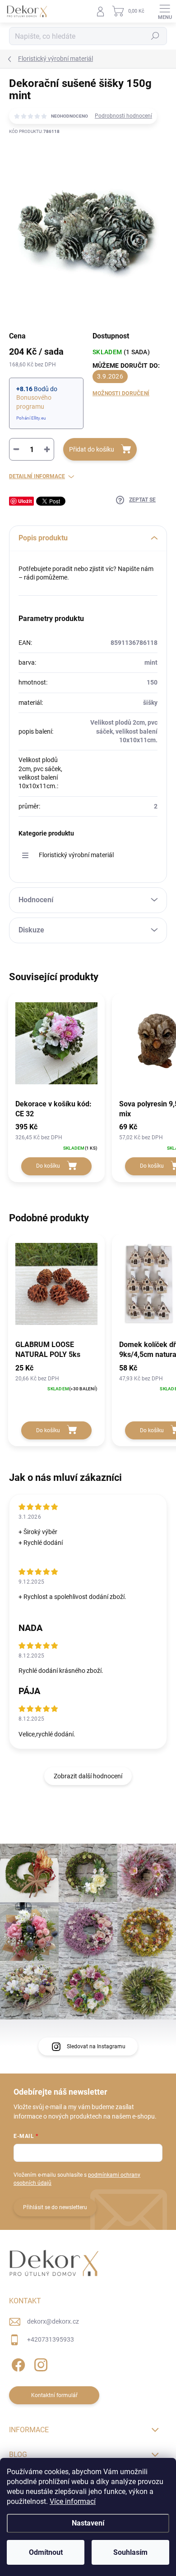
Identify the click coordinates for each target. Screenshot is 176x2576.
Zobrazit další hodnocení (88, 1776)
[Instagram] (39, 2363)
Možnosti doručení (121, 393)
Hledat (155, 36)
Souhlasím (130, 2552)
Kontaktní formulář (54, 2395)
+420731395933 (51, 2339)
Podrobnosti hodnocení (123, 116)
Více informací (73, 2501)
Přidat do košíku (92, 449)
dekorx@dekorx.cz (53, 2321)
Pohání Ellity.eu (31, 418)
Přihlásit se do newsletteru (55, 2207)
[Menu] (165, 11)
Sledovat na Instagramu (96, 2046)
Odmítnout (46, 2552)
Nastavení (88, 2523)
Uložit (25, 501)
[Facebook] (17, 2363)
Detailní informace (37, 476)
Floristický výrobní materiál (76, 855)
